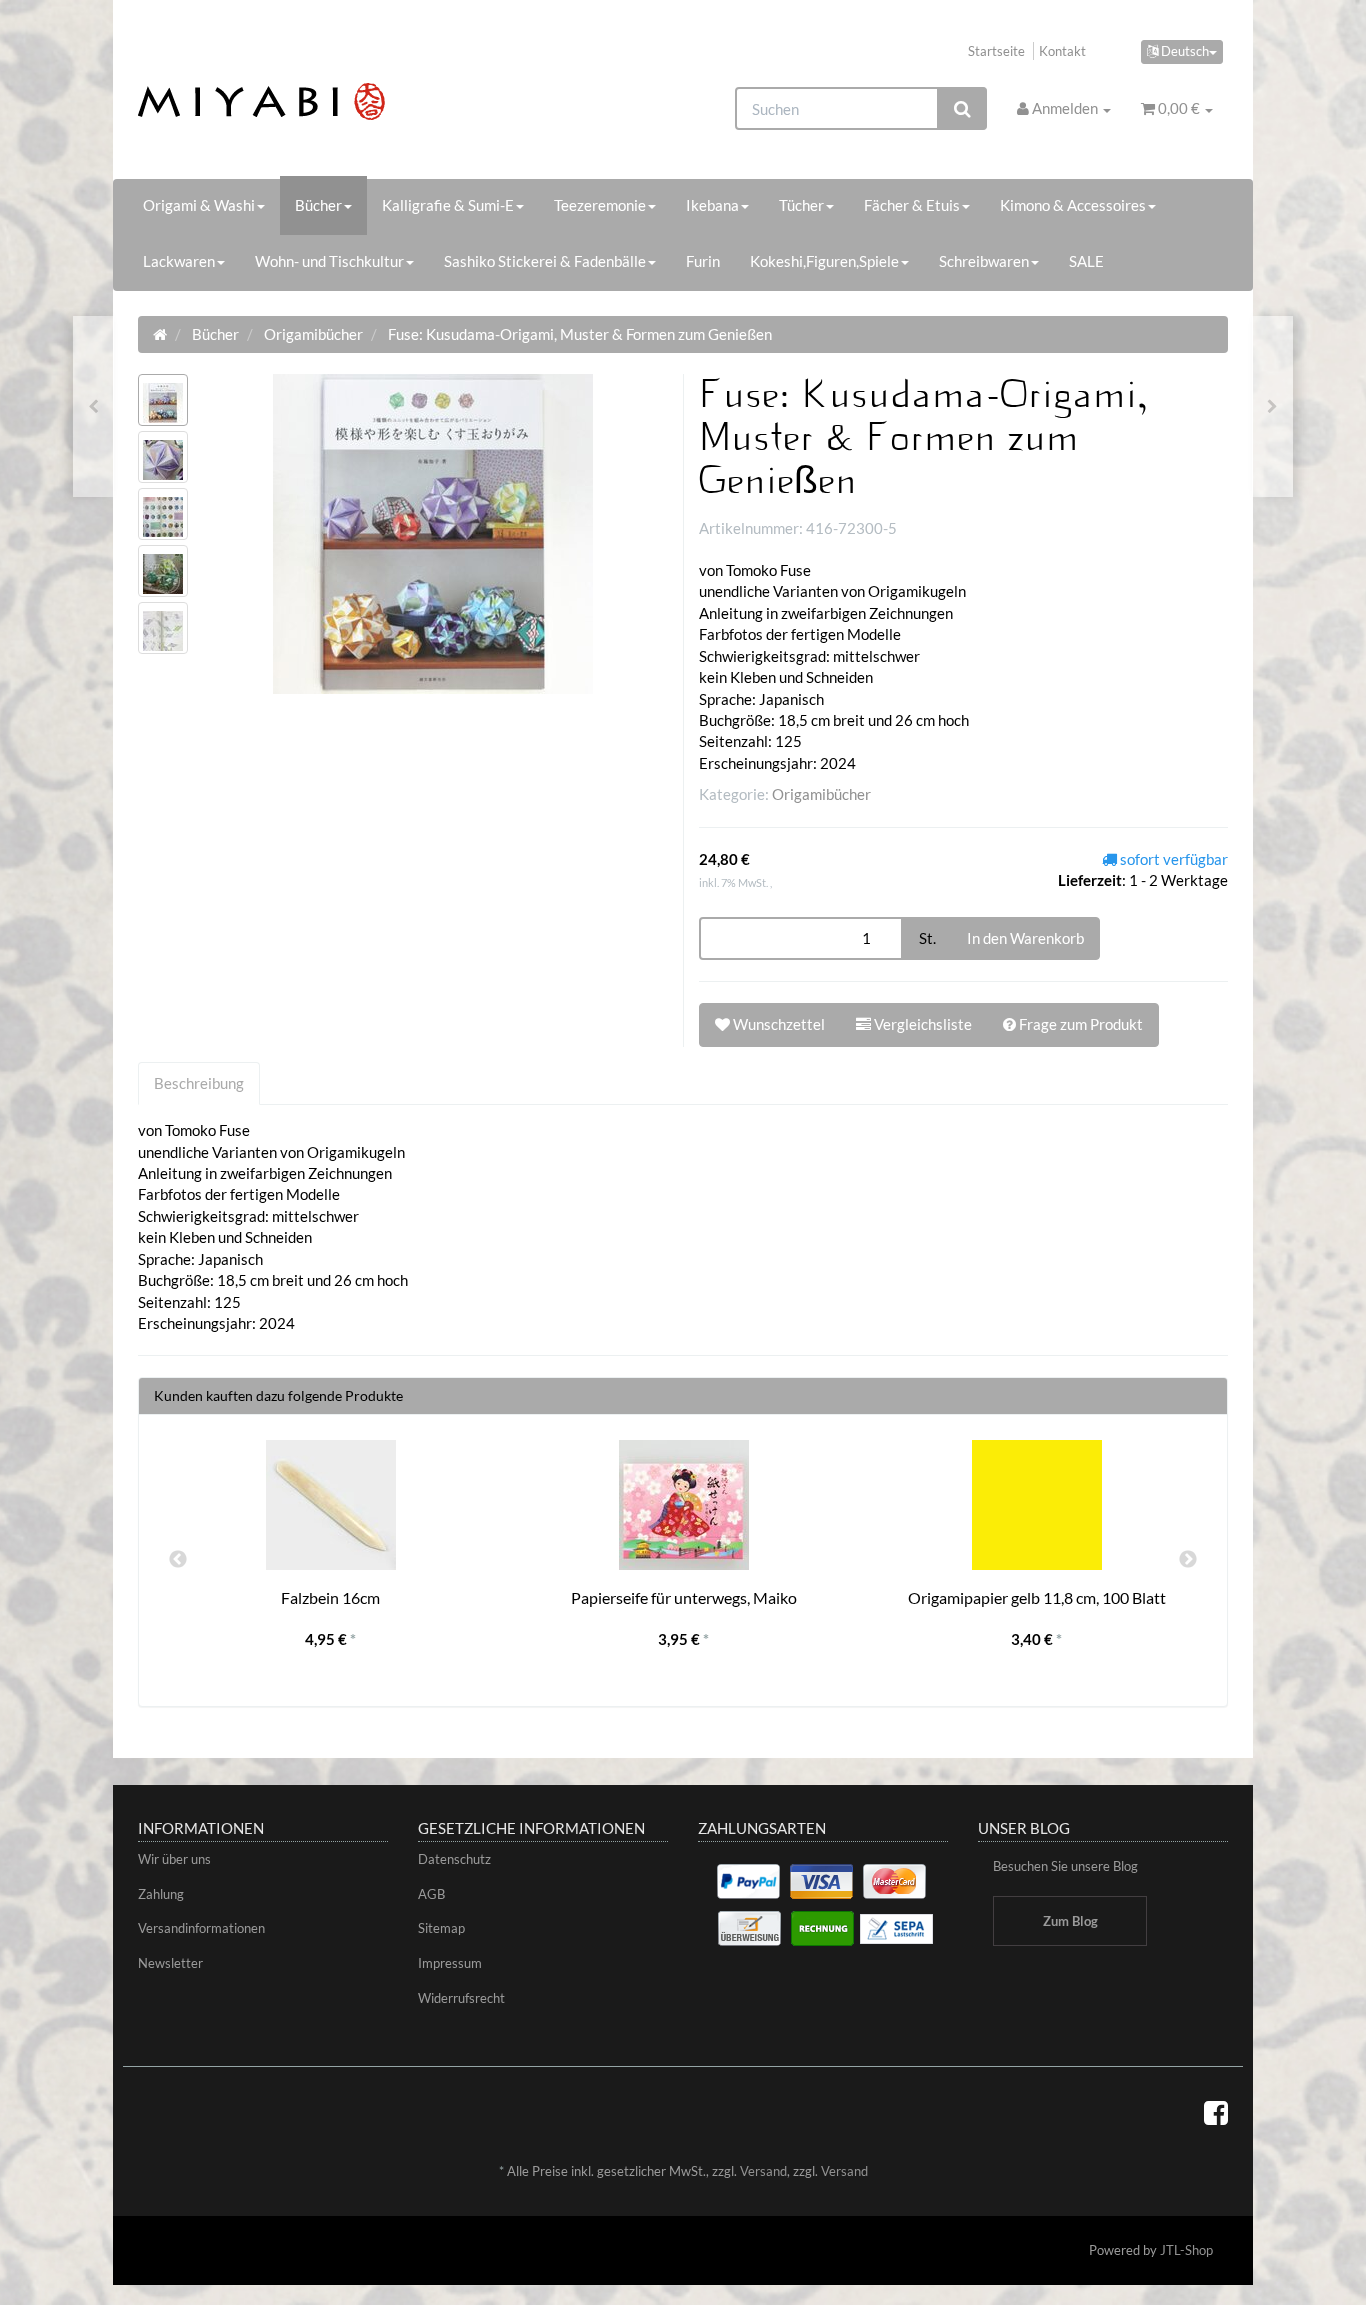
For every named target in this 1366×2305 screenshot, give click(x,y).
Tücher (801, 205)
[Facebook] (1216, 2112)
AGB (431, 1894)
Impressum (450, 1963)
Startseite (996, 51)
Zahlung (161, 1894)
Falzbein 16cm (330, 1597)
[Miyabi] (309, 101)
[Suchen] (962, 108)
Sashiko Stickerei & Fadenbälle (545, 261)
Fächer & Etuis (912, 205)
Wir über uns (174, 1859)
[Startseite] (160, 334)
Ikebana (712, 205)
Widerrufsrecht (461, 1998)
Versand (763, 2171)
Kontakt (1062, 51)
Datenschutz (454, 1859)
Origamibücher (821, 794)
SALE (1086, 261)
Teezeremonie (600, 205)
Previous (178, 1560)
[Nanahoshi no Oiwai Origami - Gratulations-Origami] (93, 406)
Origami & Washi (199, 205)
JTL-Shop (1186, 2250)
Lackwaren (179, 261)
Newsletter (170, 1963)
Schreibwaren (984, 261)
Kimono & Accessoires (1073, 205)
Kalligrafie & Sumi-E (448, 205)
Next (1188, 1560)
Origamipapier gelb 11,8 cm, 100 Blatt (1037, 1597)
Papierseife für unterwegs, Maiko (684, 1597)
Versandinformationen (201, 1928)
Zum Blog (1070, 1921)
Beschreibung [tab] (199, 1083)
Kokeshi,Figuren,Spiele (824, 261)
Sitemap (441, 1928)
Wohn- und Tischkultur (329, 261)
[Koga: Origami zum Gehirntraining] (1272, 406)
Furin (703, 261)
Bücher (318, 205)
